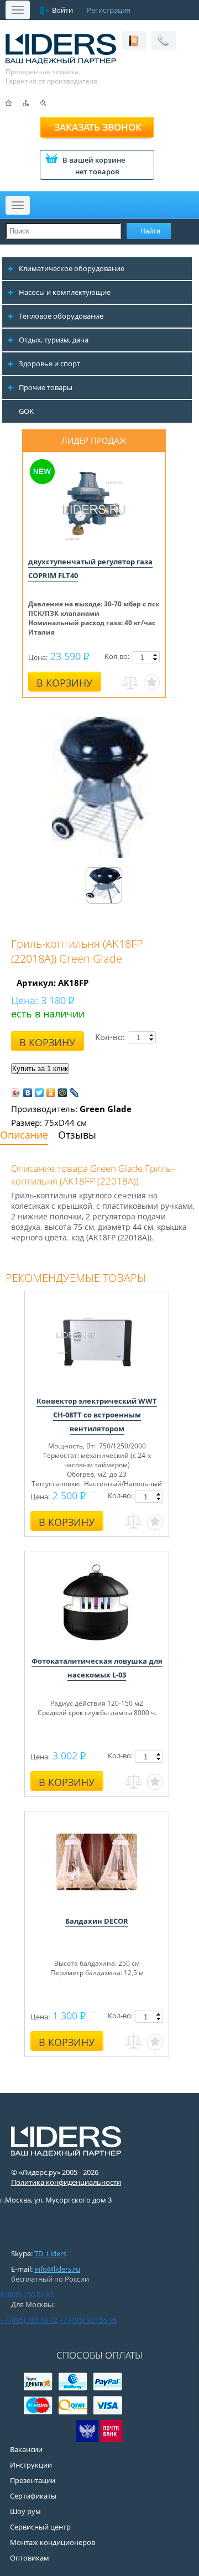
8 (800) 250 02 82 (27, 2294)
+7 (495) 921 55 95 (88, 2320)
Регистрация (109, 10)
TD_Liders (50, 2253)
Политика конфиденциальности (66, 2182)
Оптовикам (30, 2558)
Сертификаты (33, 2496)
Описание (24, 1135)
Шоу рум (25, 2511)
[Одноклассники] (51, 1093)
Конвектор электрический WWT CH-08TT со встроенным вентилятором (97, 1415)
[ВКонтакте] (28, 1093)
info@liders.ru (57, 2269)
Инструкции (31, 2465)
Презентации (33, 2480)
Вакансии (26, 2449)
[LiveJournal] (74, 1093)
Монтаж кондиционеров (53, 2542)
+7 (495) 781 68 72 (29, 2320)
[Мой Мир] (63, 1093)
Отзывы (77, 1135)
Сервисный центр (40, 2527)
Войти (62, 10)
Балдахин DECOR (97, 1921)
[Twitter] (40, 1093)
